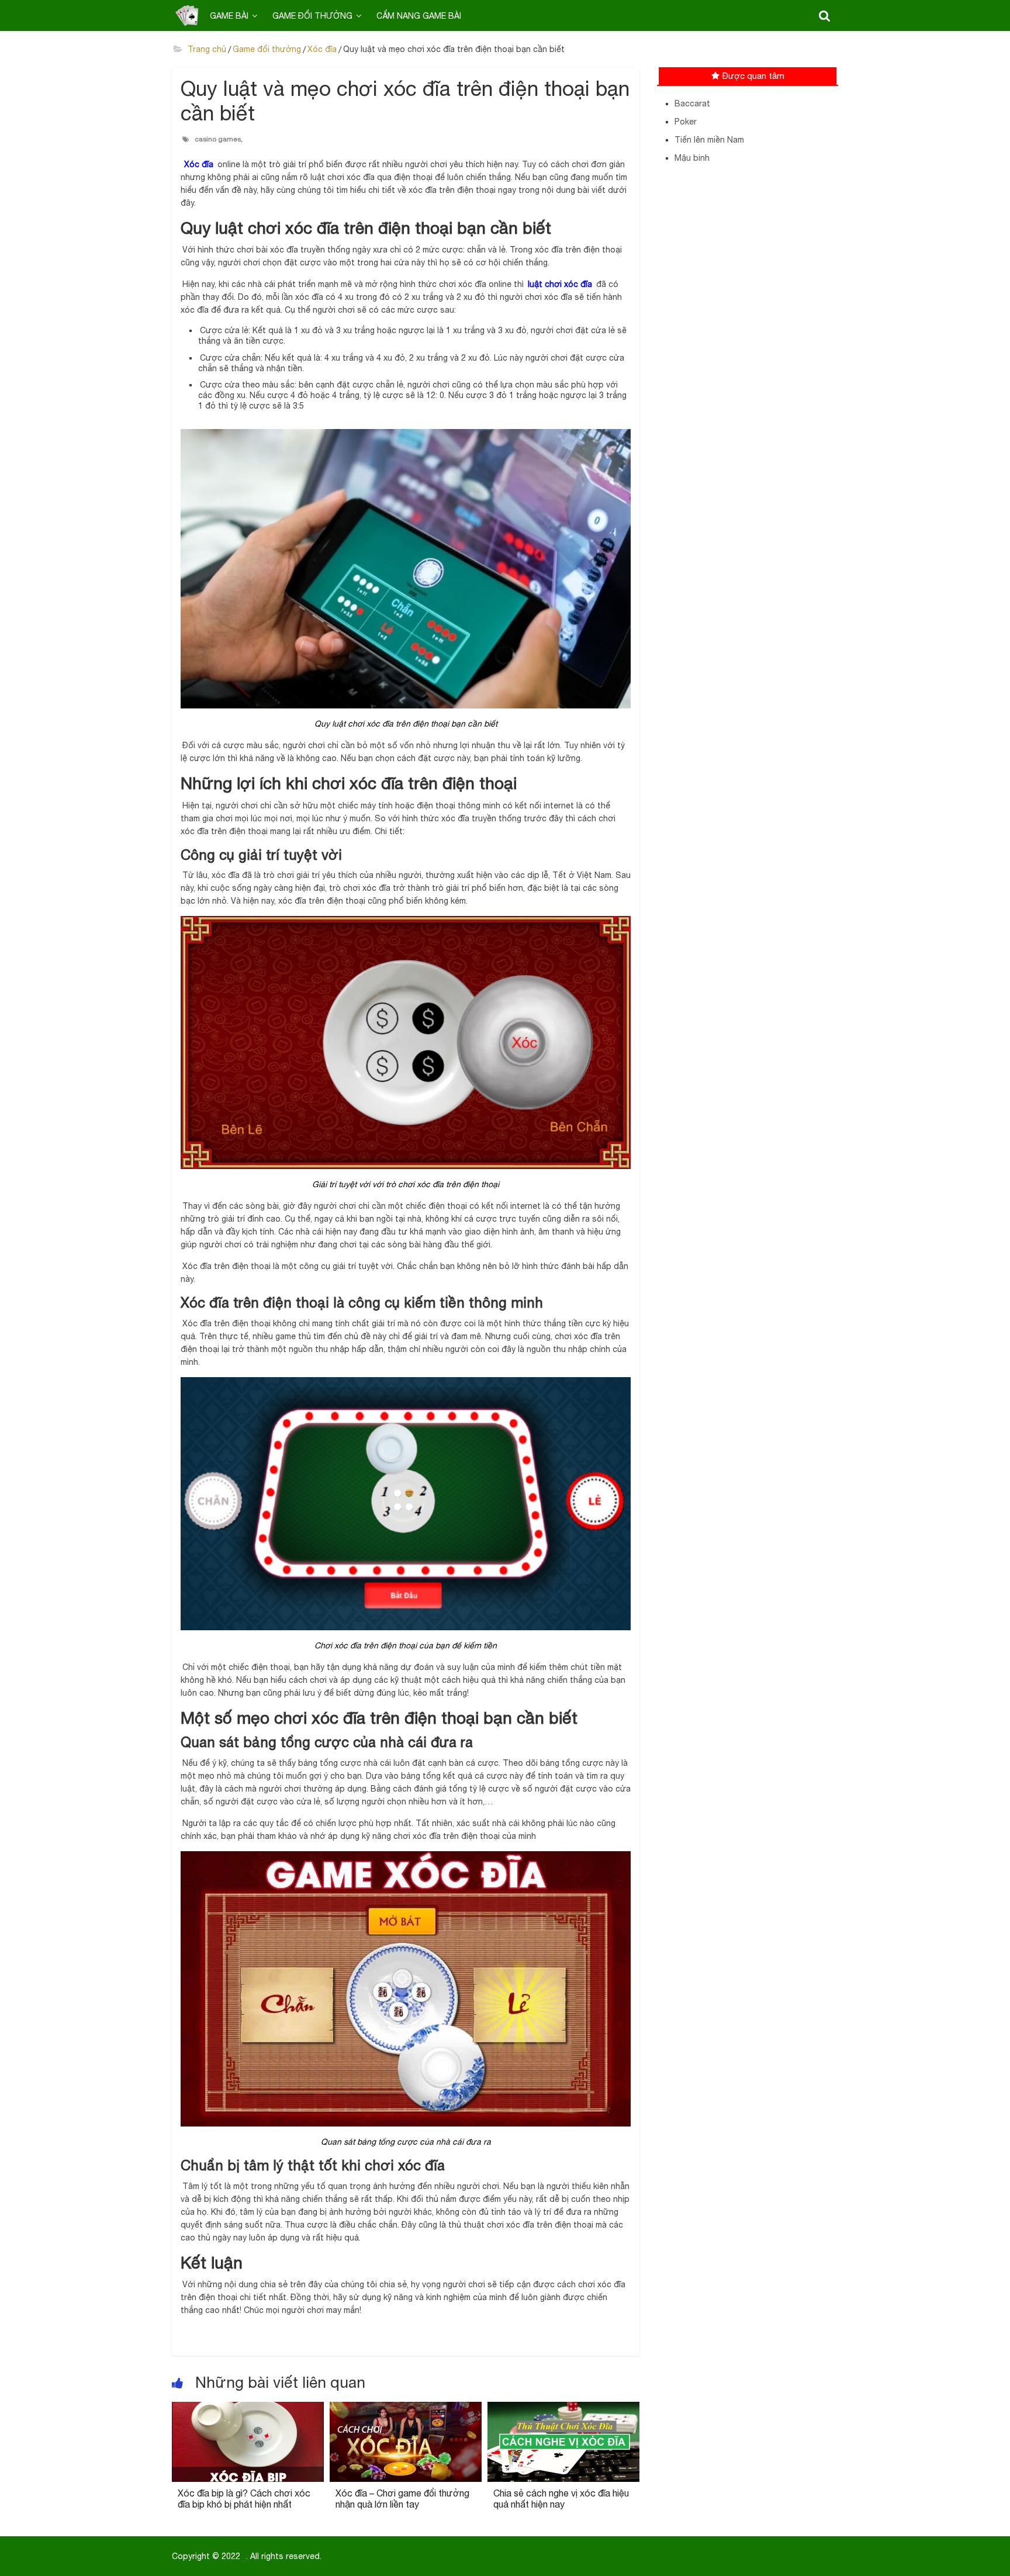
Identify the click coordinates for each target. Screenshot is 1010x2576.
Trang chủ (206, 49)
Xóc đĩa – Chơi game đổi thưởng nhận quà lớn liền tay (402, 2499)
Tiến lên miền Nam (709, 140)
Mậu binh (692, 158)
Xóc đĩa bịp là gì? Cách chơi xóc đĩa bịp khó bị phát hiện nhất (244, 2499)
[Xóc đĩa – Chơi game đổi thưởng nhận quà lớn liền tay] (406, 2409)
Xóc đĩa (322, 49)
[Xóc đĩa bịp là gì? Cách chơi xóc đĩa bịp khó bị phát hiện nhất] (248, 2409)
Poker (686, 122)
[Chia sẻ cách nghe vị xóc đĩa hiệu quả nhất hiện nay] (563, 2409)
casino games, (219, 139)
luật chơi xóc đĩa (560, 284)
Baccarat (692, 103)
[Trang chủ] (187, 15)
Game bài (229, 16)
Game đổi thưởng (312, 16)
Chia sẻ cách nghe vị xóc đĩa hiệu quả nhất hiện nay (561, 2499)
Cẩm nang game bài (419, 16)
